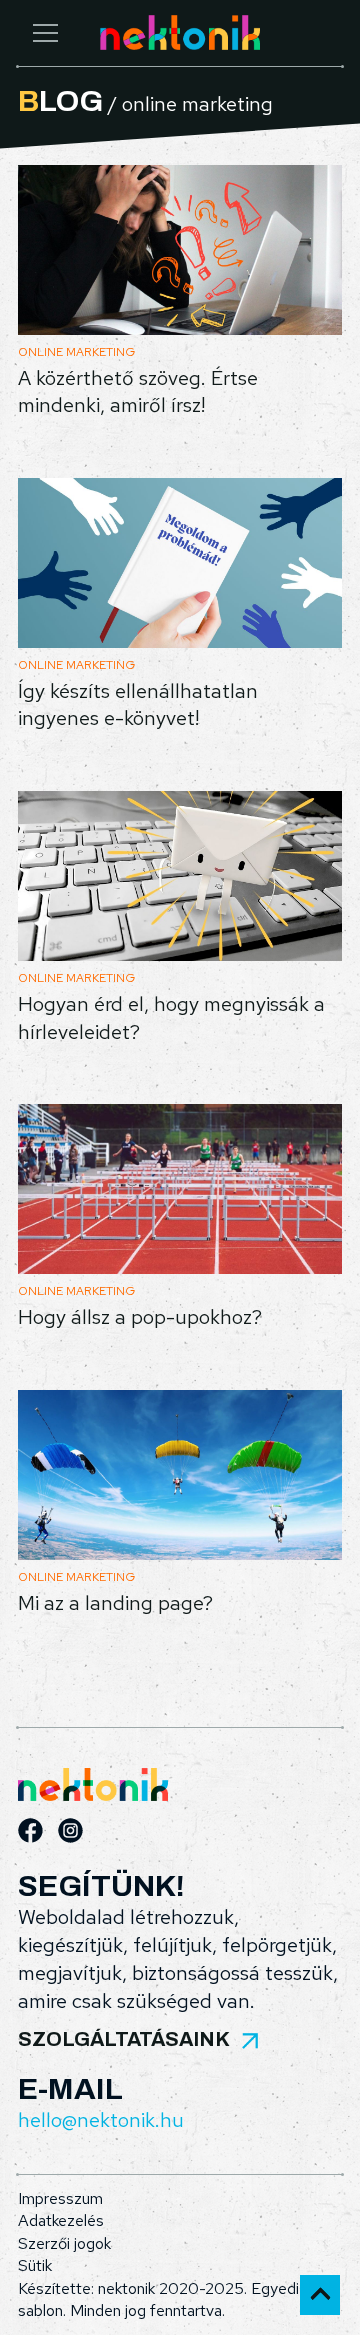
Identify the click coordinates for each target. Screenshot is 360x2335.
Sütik (35, 2265)
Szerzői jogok (64, 2243)
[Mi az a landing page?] (180, 1475)
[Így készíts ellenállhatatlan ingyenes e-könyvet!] (180, 563)
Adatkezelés (61, 2220)
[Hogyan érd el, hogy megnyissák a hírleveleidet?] (180, 876)
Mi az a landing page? (115, 1603)
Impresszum (60, 2198)
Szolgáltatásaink (124, 2039)
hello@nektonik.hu (101, 2120)
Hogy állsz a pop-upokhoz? (140, 1317)
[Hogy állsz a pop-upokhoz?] (180, 1189)
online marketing (76, 352)
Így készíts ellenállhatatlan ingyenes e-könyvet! (138, 705)
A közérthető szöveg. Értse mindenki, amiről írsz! (138, 392)
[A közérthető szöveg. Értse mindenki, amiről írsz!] (180, 250)
